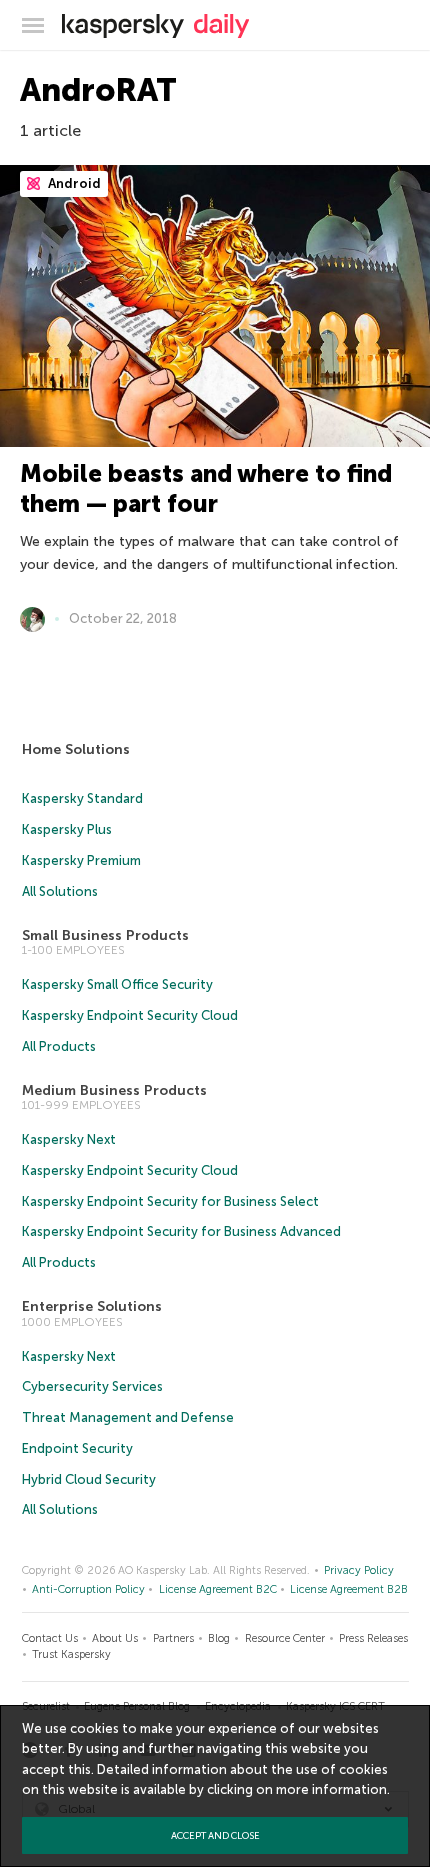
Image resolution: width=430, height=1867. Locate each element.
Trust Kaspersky (71, 1654)
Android (73, 183)
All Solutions (60, 891)
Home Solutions (76, 749)
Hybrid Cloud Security (89, 1479)
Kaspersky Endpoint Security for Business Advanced (181, 1231)
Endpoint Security (77, 1448)
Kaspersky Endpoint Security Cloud (130, 1015)
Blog (219, 1638)
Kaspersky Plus (67, 829)
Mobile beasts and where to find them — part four (206, 488)
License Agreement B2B (349, 1589)
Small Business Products (105, 935)
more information (331, 1789)
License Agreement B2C (218, 1589)
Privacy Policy (359, 1570)
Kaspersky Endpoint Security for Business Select (170, 1201)
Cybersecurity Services (92, 1386)
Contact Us (50, 1638)
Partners (173, 1638)
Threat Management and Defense (128, 1417)
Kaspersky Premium (81, 860)
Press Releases (373, 1638)
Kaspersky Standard (82, 798)
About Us (115, 1638)
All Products (59, 1046)
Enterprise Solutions (92, 1306)
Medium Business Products (114, 1090)
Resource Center (285, 1638)
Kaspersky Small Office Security (117, 984)
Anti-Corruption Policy (88, 1589)
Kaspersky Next (69, 1139)
